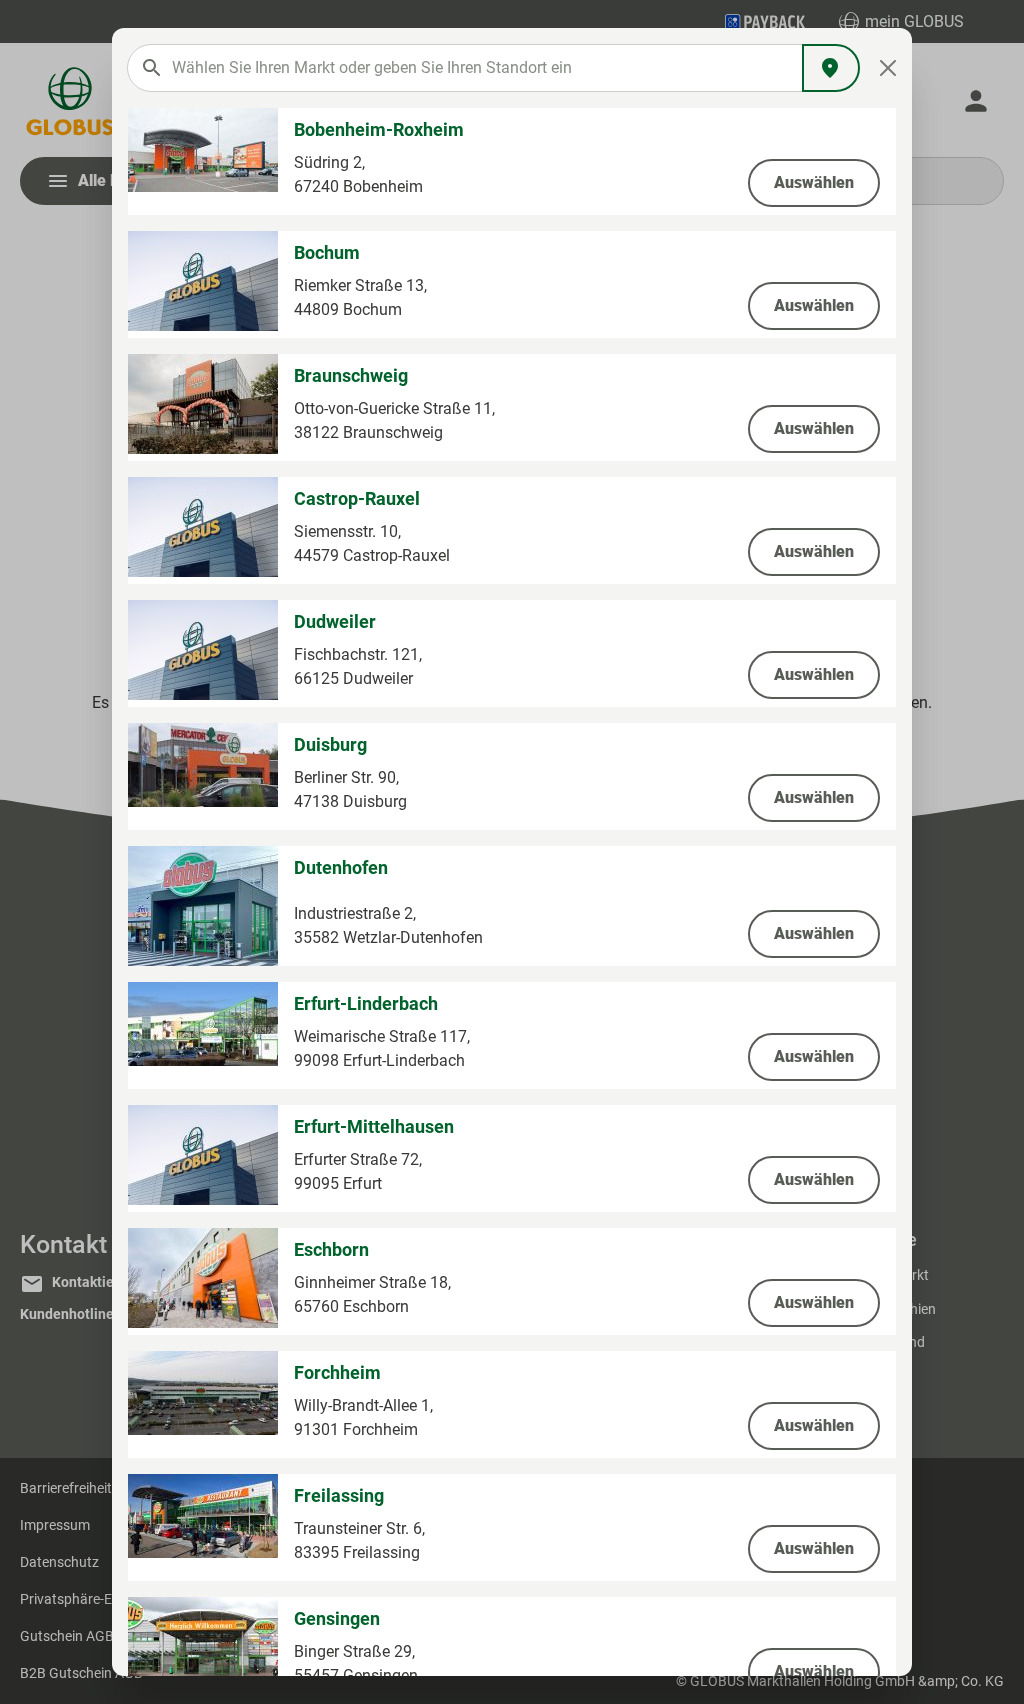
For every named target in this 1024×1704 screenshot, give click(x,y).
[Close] (888, 68)
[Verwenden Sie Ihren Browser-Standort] (831, 68)
